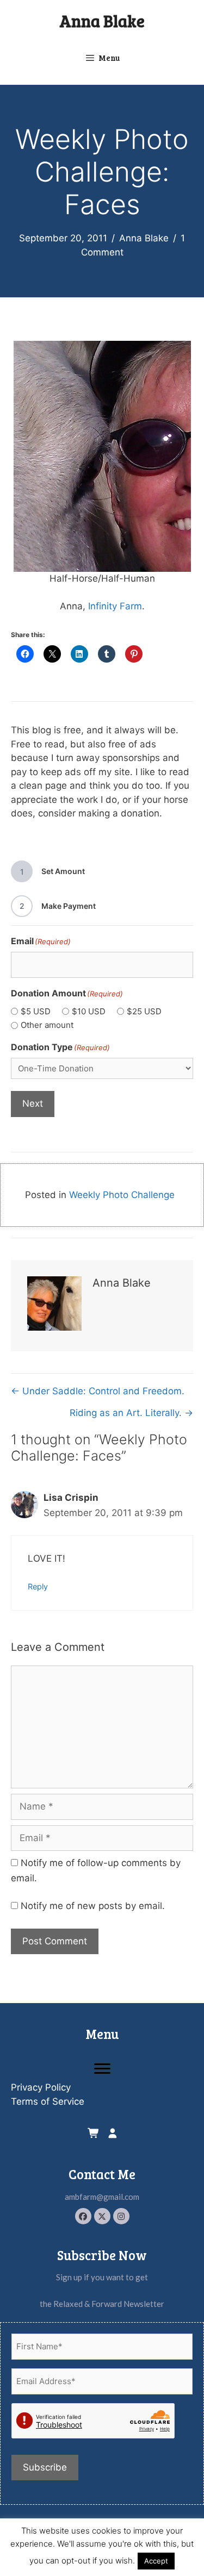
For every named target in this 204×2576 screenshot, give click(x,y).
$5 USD (36, 1011)
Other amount (47, 1025)
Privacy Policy (41, 2087)
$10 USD (89, 1011)
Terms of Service (48, 2101)
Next (33, 1103)
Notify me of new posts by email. (93, 1906)
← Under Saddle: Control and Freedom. (98, 1391)
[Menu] (102, 2069)
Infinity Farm (115, 606)
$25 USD (144, 1011)
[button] (83, 2216)
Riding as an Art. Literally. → (131, 1413)
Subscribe (45, 2467)
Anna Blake (102, 21)
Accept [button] (156, 2561)
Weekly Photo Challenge (122, 1195)
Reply (38, 1586)
